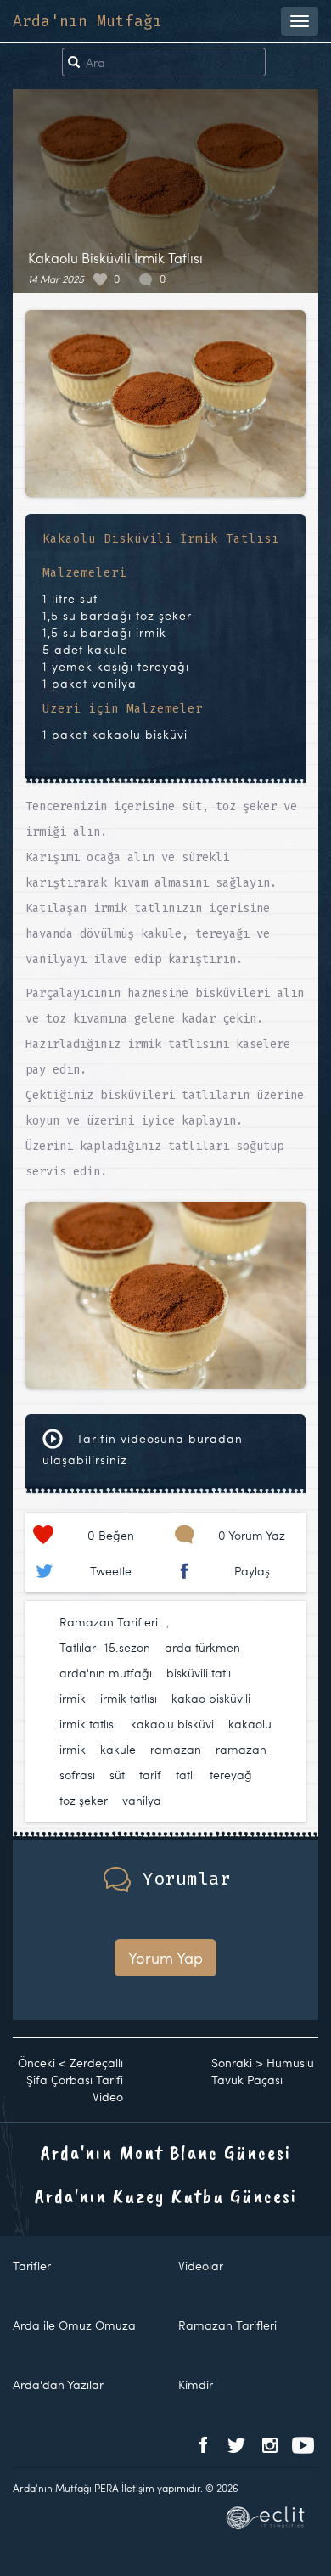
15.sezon (127, 1647)
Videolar (201, 2266)
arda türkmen (202, 1647)
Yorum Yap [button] (165, 1957)
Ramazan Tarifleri (109, 1622)
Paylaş (252, 1571)
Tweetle (111, 1571)
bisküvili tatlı (199, 1673)
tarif (150, 1775)
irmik (73, 1698)
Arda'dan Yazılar (58, 2384)
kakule (118, 1749)
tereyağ (231, 1775)
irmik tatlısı (129, 1698)
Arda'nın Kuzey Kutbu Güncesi (166, 2196)
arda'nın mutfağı (106, 1673)
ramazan (176, 1749)
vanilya (142, 1800)
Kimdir (196, 2384)
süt (117, 1775)
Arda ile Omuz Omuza (74, 2325)
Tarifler (32, 2266)
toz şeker (84, 1800)
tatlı (185, 1775)
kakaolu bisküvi (172, 1724)
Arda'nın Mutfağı (87, 21)
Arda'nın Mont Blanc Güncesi (166, 2152)
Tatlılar (78, 1647)
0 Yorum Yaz (252, 1535)
